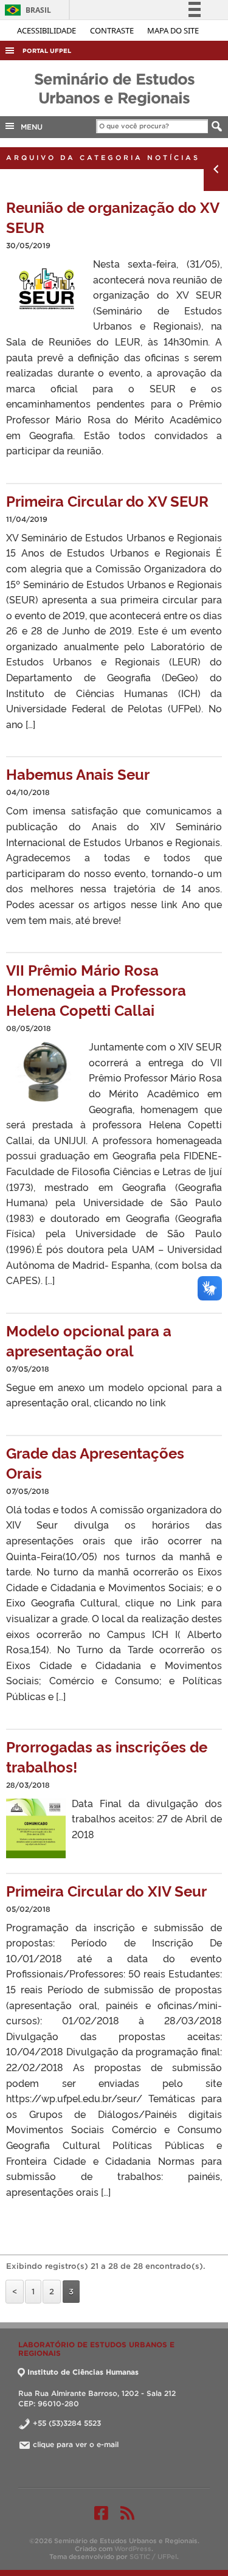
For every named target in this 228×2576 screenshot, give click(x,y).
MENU (29, 127)
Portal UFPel (47, 51)
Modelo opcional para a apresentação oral (89, 1340)
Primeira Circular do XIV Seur (106, 1890)
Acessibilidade (47, 30)
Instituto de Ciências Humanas (83, 2372)
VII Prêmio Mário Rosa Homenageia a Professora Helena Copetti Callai (96, 989)
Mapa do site (173, 30)
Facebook (101, 2513)
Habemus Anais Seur (78, 773)
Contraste (113, 30)
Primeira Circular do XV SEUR (107, 500)
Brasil (26, 10)
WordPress (133, 2549)
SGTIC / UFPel (153, 2557)
